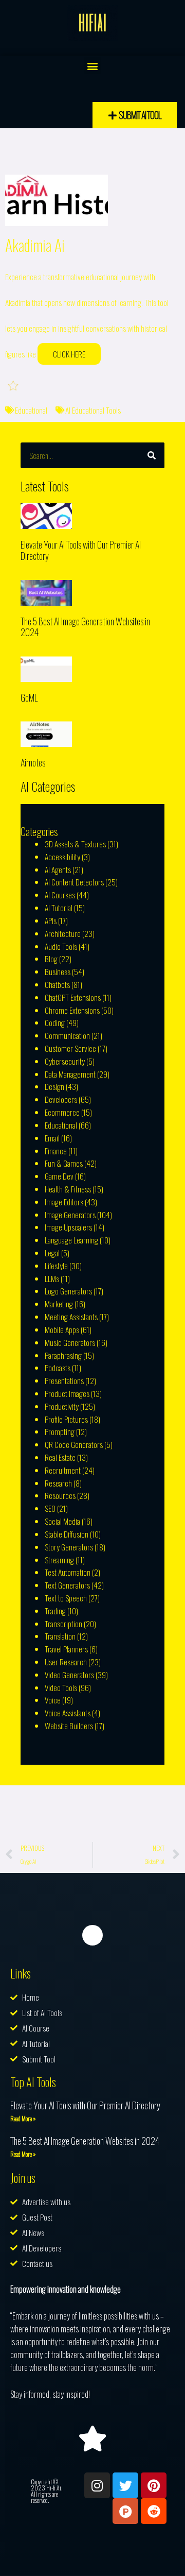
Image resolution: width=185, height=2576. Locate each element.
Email (52, 1138)
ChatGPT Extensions (73, 997)
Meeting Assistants (71, 1317)
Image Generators (70, 1215)
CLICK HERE (69, 354)
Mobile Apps (62, 1329)
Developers (61, 1099)
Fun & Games (64, 1163)
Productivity (62, 1406)
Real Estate (60, 1457)
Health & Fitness (68, 1189)
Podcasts (58, 1368)
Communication (67, 1035)
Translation (60, 1636)
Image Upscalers (68, 1227)
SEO (50, 1508)
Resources (60, 1495)
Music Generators (70, 1342)
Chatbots (57, 984)
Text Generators (67, 1585)
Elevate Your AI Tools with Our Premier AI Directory (81, 550)
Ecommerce (62, 1112)
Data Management (70, 1074)
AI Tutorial (59, 908)
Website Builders (69, 1726)
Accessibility (62, 857)
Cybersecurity (65, 1061)
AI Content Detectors (74, 882)
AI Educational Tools (93, 410)
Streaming (59, 1560)
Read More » (23, 2118)
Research (58, 1483)
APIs (51, 920)
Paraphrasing (63, 1355)
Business (58, 971)
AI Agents (58, 869)
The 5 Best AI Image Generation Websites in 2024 (85, 627)
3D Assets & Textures (75, 844)
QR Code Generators (74, 1444)
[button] (93, 66)
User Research (66, 1662)
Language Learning (71, 1240)
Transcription (63, 1624)
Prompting (60, 1431)
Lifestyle (56, 1266)
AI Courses (60, 895)
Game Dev (59, 1176)
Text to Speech (66, 1598)
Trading (55, 1611)
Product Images (67, 1393)
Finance (56, 1151)
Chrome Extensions (72, 1010)
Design (54, 1086)
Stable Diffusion (67, 1534)
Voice (53, 1700)
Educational (31, 410)
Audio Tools (61, 946)
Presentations (64, 1380)
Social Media (62, 1521)
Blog (51, 959)
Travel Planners (66, 1649)
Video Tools (61, 1687)
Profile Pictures (66, 1419)
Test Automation (68, 1572)
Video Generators (69, 1675)
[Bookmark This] (14, 385)
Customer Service (70, 1048)
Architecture (63, 933)
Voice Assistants (68, 1713)
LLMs (52, 1278)
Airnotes (33, 762)
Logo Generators (68, 1291)
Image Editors (64, 1202)
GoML (29, 697)
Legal (52, 1253)
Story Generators (69, 1547)
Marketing (59, 1304)
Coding (55, 1022)
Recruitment (63, 1470)
